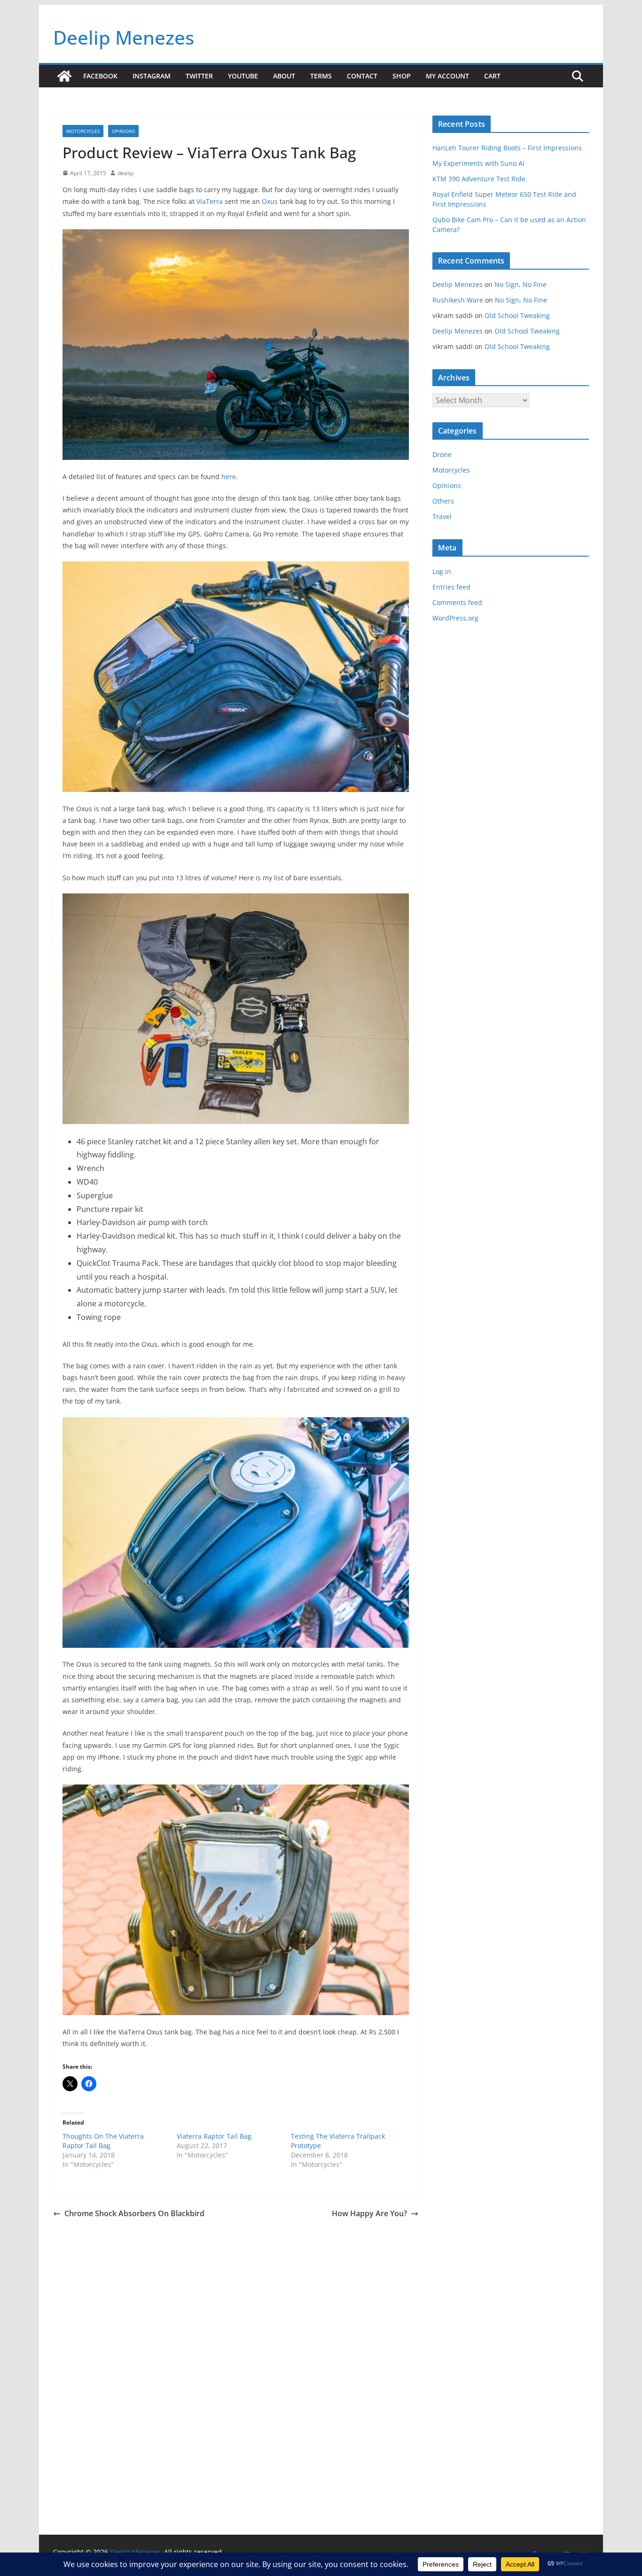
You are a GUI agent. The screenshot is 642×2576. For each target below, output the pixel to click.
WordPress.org (455, 618)
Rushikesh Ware (458, 300)
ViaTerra (210, 201)
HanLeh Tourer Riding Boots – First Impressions (507, 148)
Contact (362, 76)
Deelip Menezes (124, 37)
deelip (125, 173)
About (284, 76)
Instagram (152, 76)
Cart (492, 76)
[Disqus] (236, 2352)
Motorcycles (83, 131)
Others (443, 501)
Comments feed (457, 602)
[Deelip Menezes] (64, 76)
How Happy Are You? (369, 2213)
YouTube (243, 76)
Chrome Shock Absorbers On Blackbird (134, 2213)
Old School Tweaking (517, 315)
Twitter (199, 76)
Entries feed (451, 587)
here (229, 477)
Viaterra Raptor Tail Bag (214, 2136)
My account (447, 76)
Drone (442, 454)
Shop (402, 76)
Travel (442, 516)
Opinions (123, 131)
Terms (321, 76)
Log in (442, 571)
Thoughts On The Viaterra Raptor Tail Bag (103, 2141)
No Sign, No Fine (521, 284)
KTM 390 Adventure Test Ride (479, 179)
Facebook (100, 76)
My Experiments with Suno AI (478, 163)
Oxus (270, 201)
